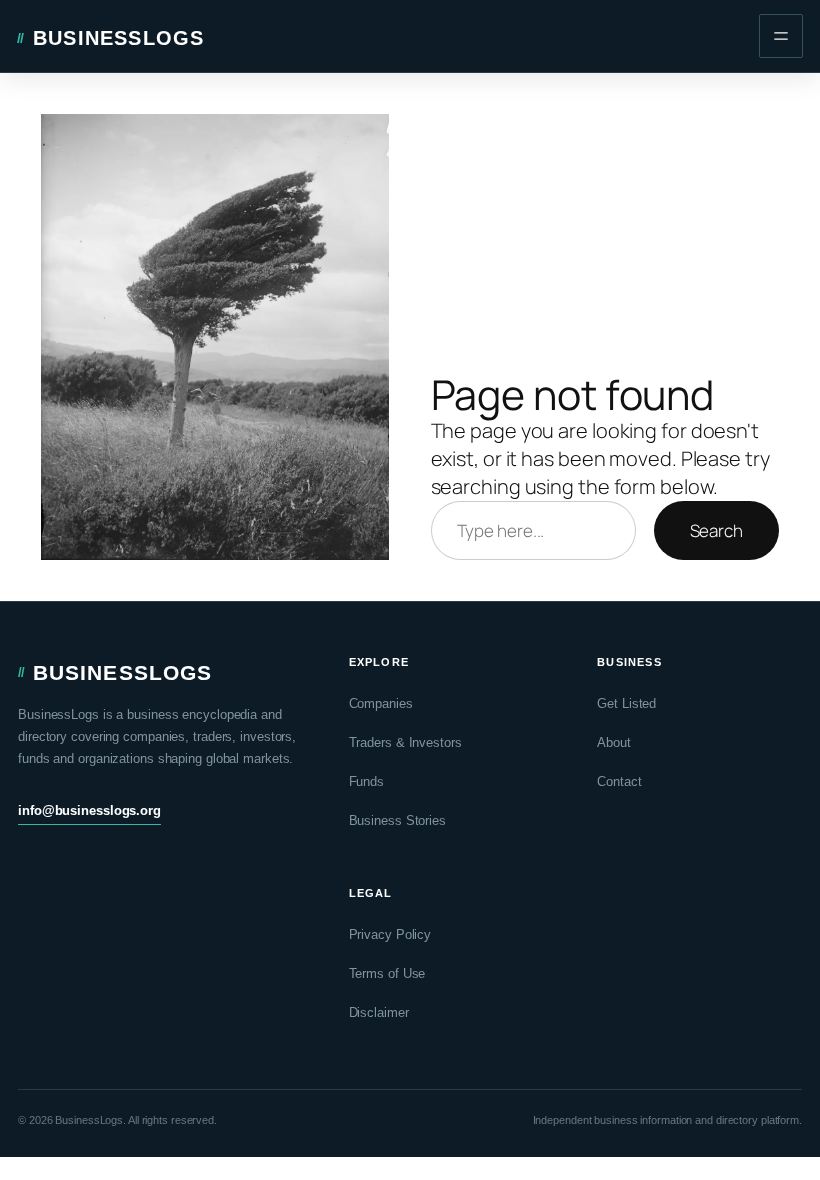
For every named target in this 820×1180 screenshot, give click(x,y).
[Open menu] (781, 36)
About (614, 742)
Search (716, 530)
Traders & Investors (405, 742)
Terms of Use (387, 973)
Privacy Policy (390, 934)
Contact (619, 781)
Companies (381, 703)
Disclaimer (379, 1012)
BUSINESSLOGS (118, 38)
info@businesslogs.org (89, 810)
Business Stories (397, 820)
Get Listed (626, 703)
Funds (367, 781)
